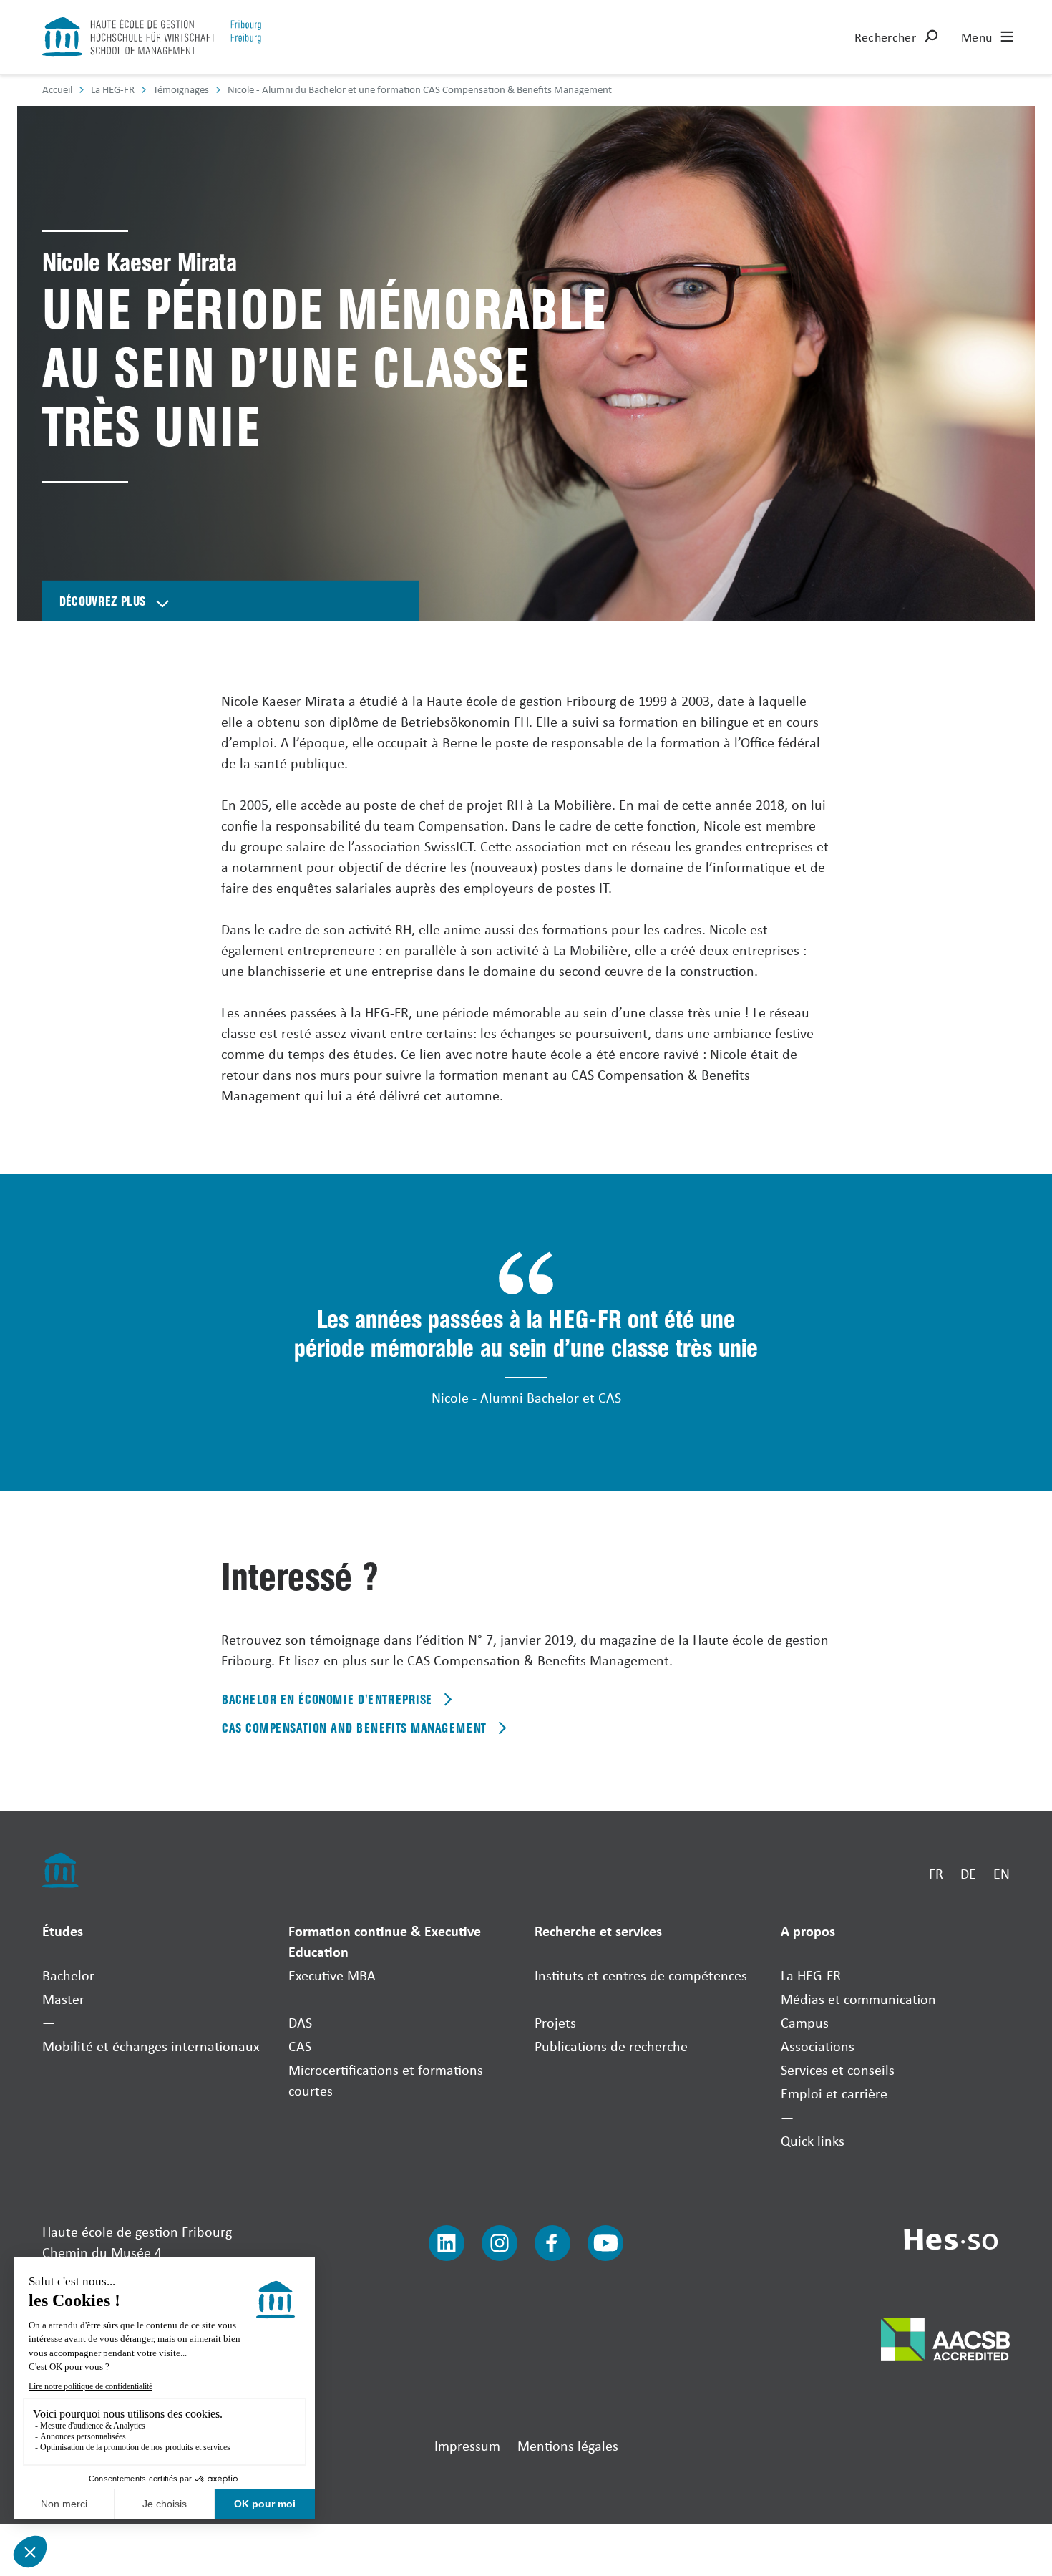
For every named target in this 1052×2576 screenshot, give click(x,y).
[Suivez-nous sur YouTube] (605, 2243)
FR (936, 1873)
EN (1002, 1873)
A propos (808, 1931)
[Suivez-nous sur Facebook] (552, 2243)
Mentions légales (568, 2445)
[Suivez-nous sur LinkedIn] (447, 2243)
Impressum (467, 2445)
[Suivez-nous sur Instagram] (500, 2243)
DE (968, 1873)
